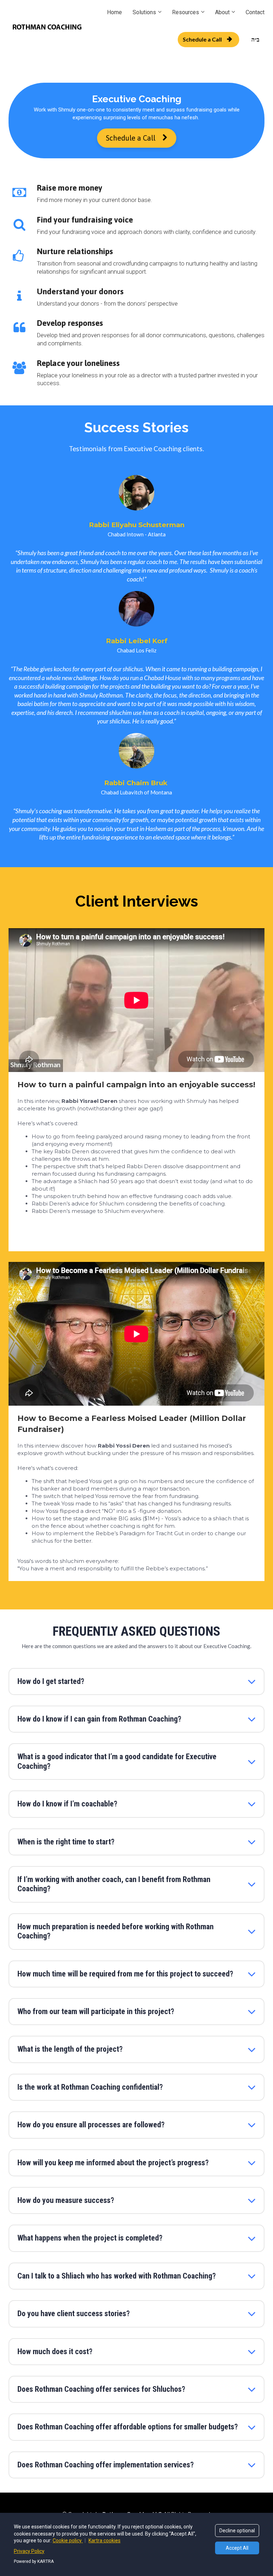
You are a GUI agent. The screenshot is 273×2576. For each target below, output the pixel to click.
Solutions (144, 12)
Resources (186, 12)
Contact (255, 12)
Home (114, 12)
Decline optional (237, 2531)
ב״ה (255, 39)
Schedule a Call (202, 39)
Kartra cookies (105, 2541)
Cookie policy (68, 2541)
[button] (251, 1681)
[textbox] (136, 525)
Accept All (237, 2548)
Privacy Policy (29, 2551)
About (222, 12)
